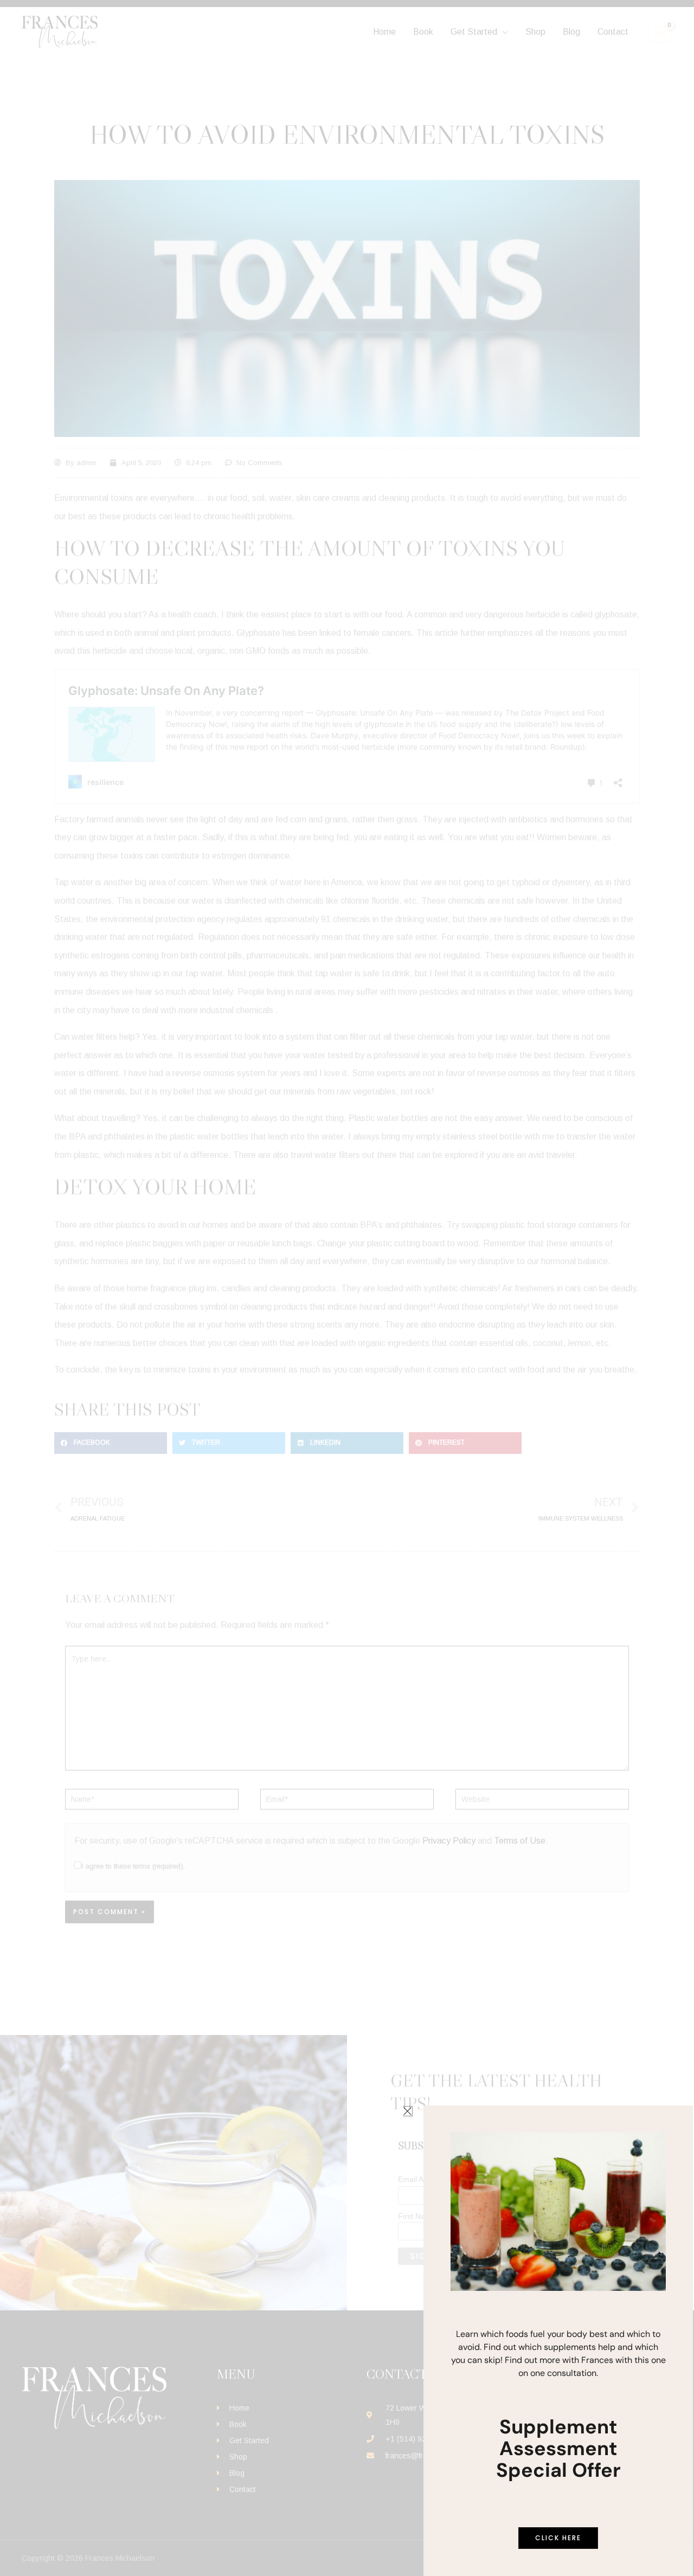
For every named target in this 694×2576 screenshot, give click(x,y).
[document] (347, 1288)
